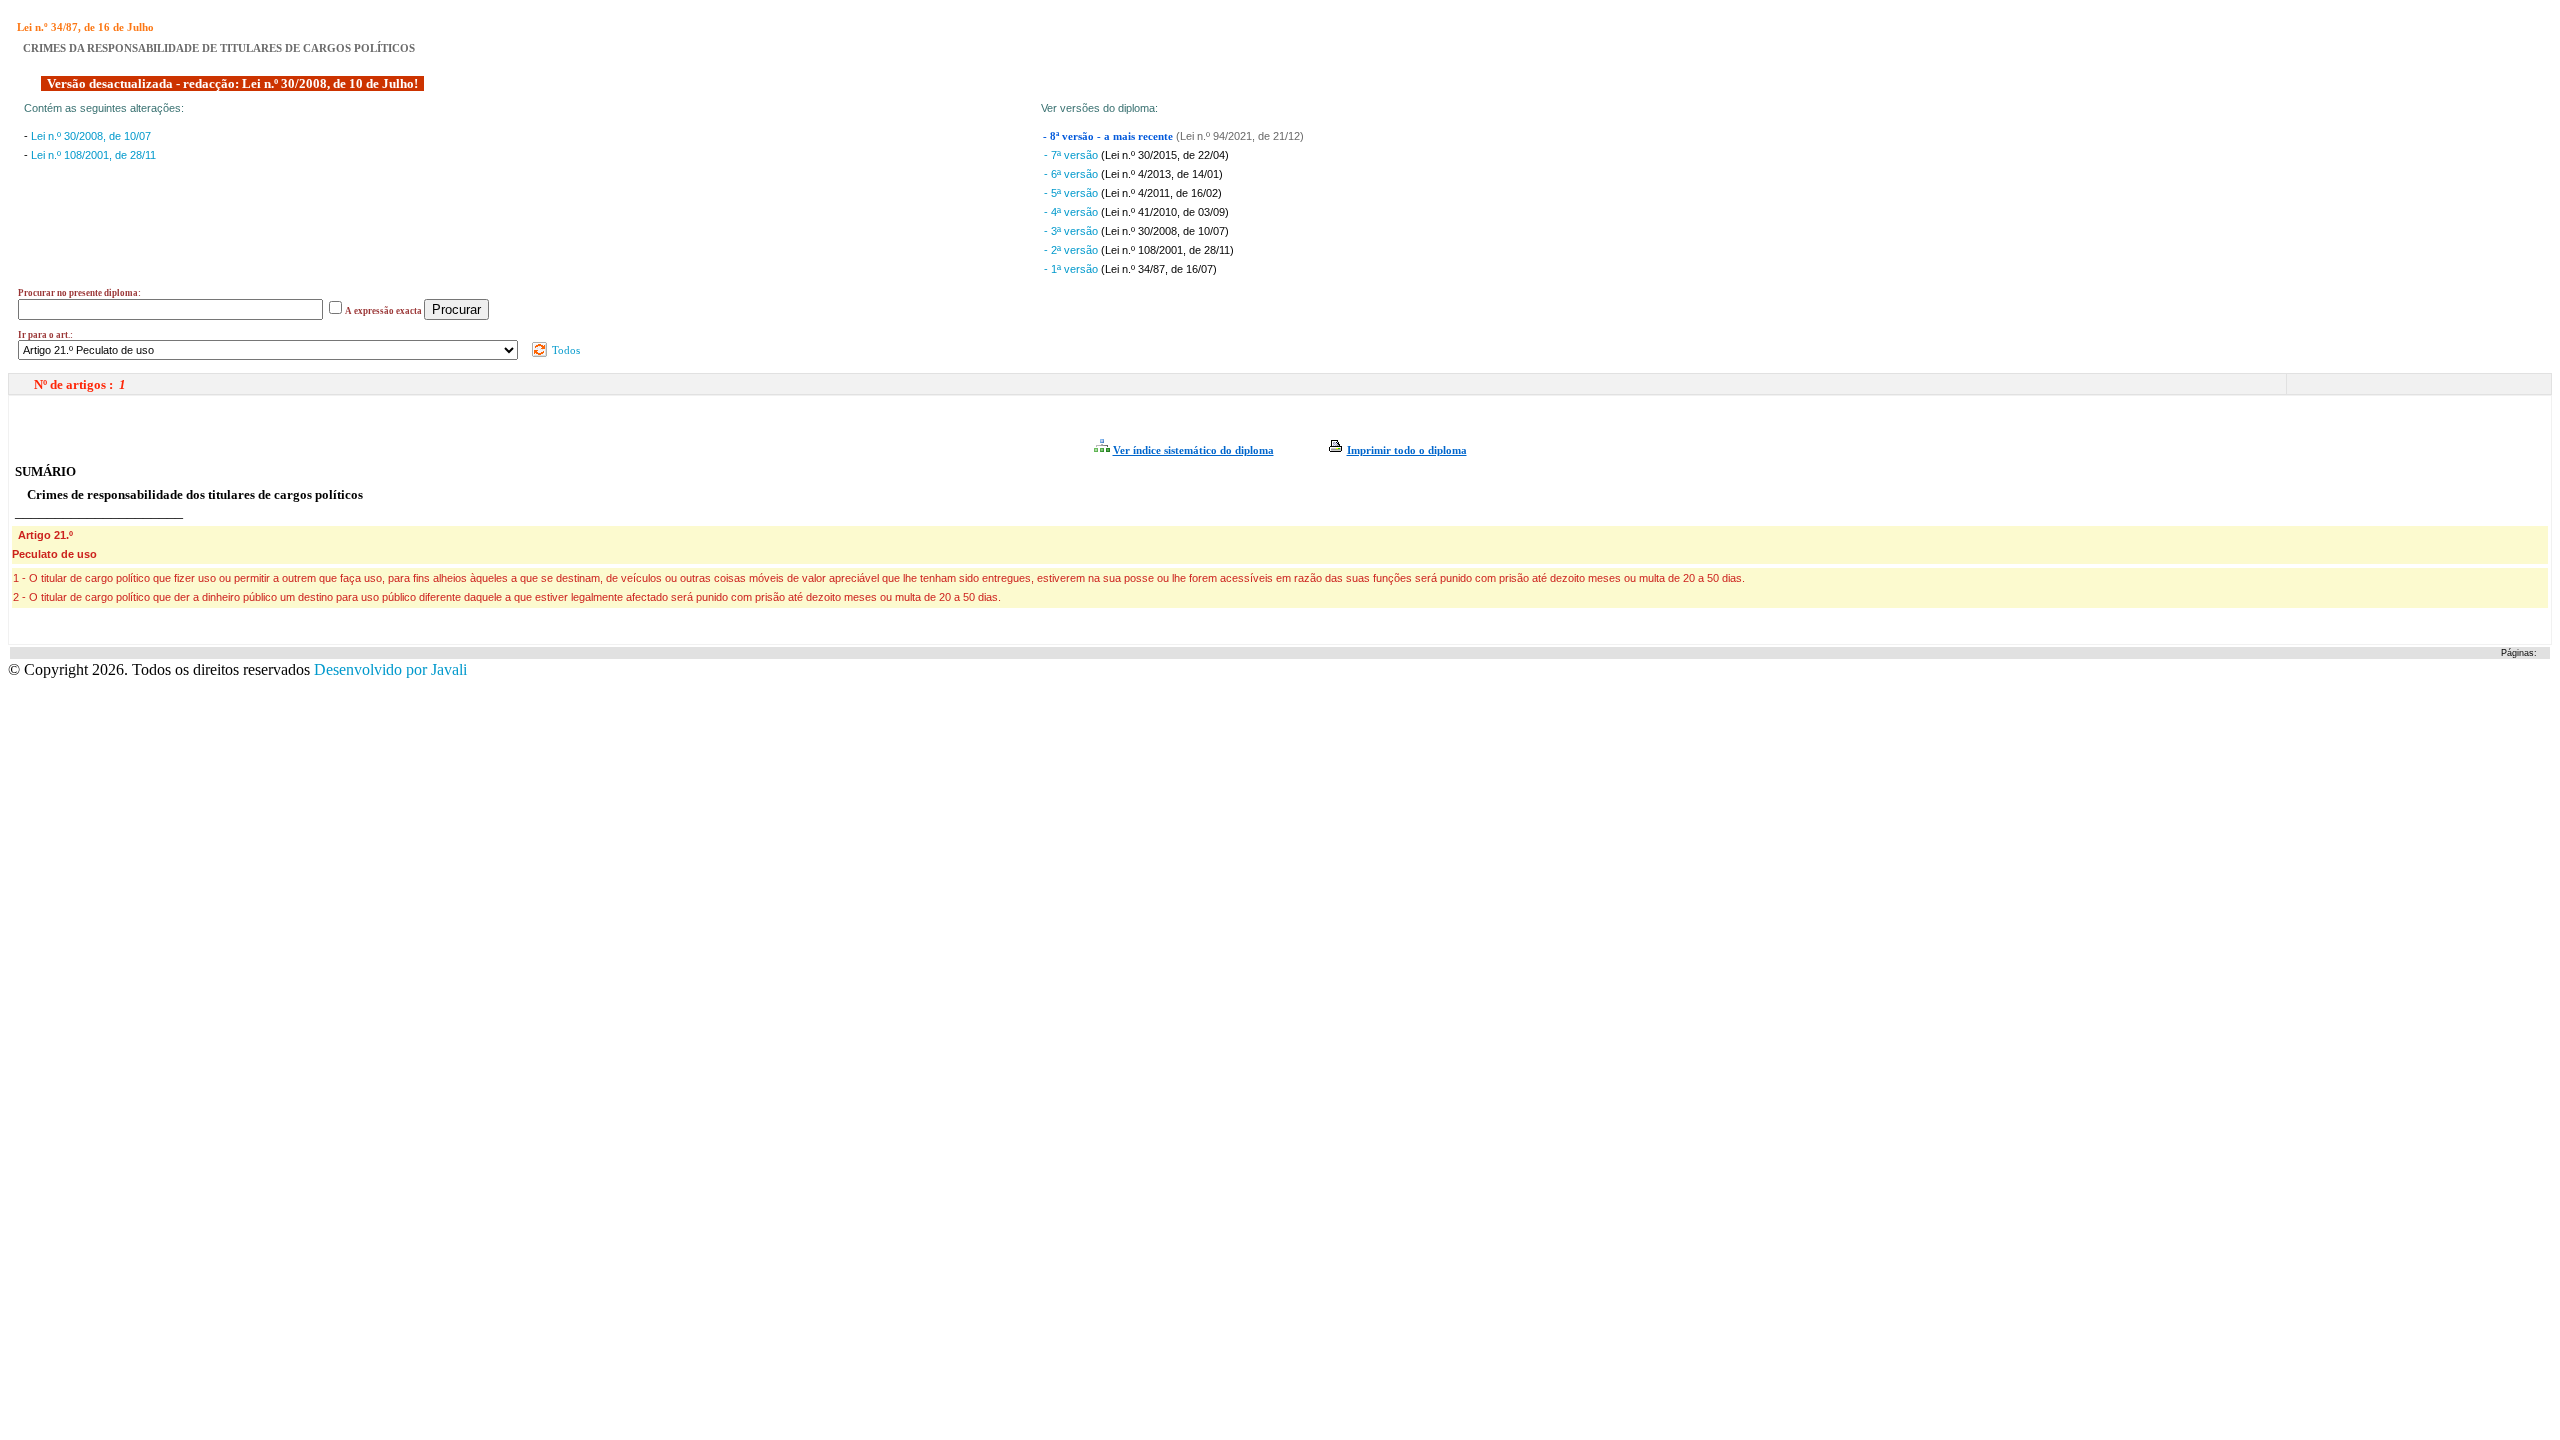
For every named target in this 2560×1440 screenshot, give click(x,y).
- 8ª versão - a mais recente (1109, 136)
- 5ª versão (1072, 193)
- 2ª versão (1072, 250)
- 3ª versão (1072, 231)
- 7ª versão (1072, 155)
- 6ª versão (1072, 174)
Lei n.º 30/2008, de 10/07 (91, 136)
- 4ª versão (1072, 212)
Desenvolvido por (390, 669)
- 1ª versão (1072, 269)
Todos (564, 350)
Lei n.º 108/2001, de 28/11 (93, 155)
